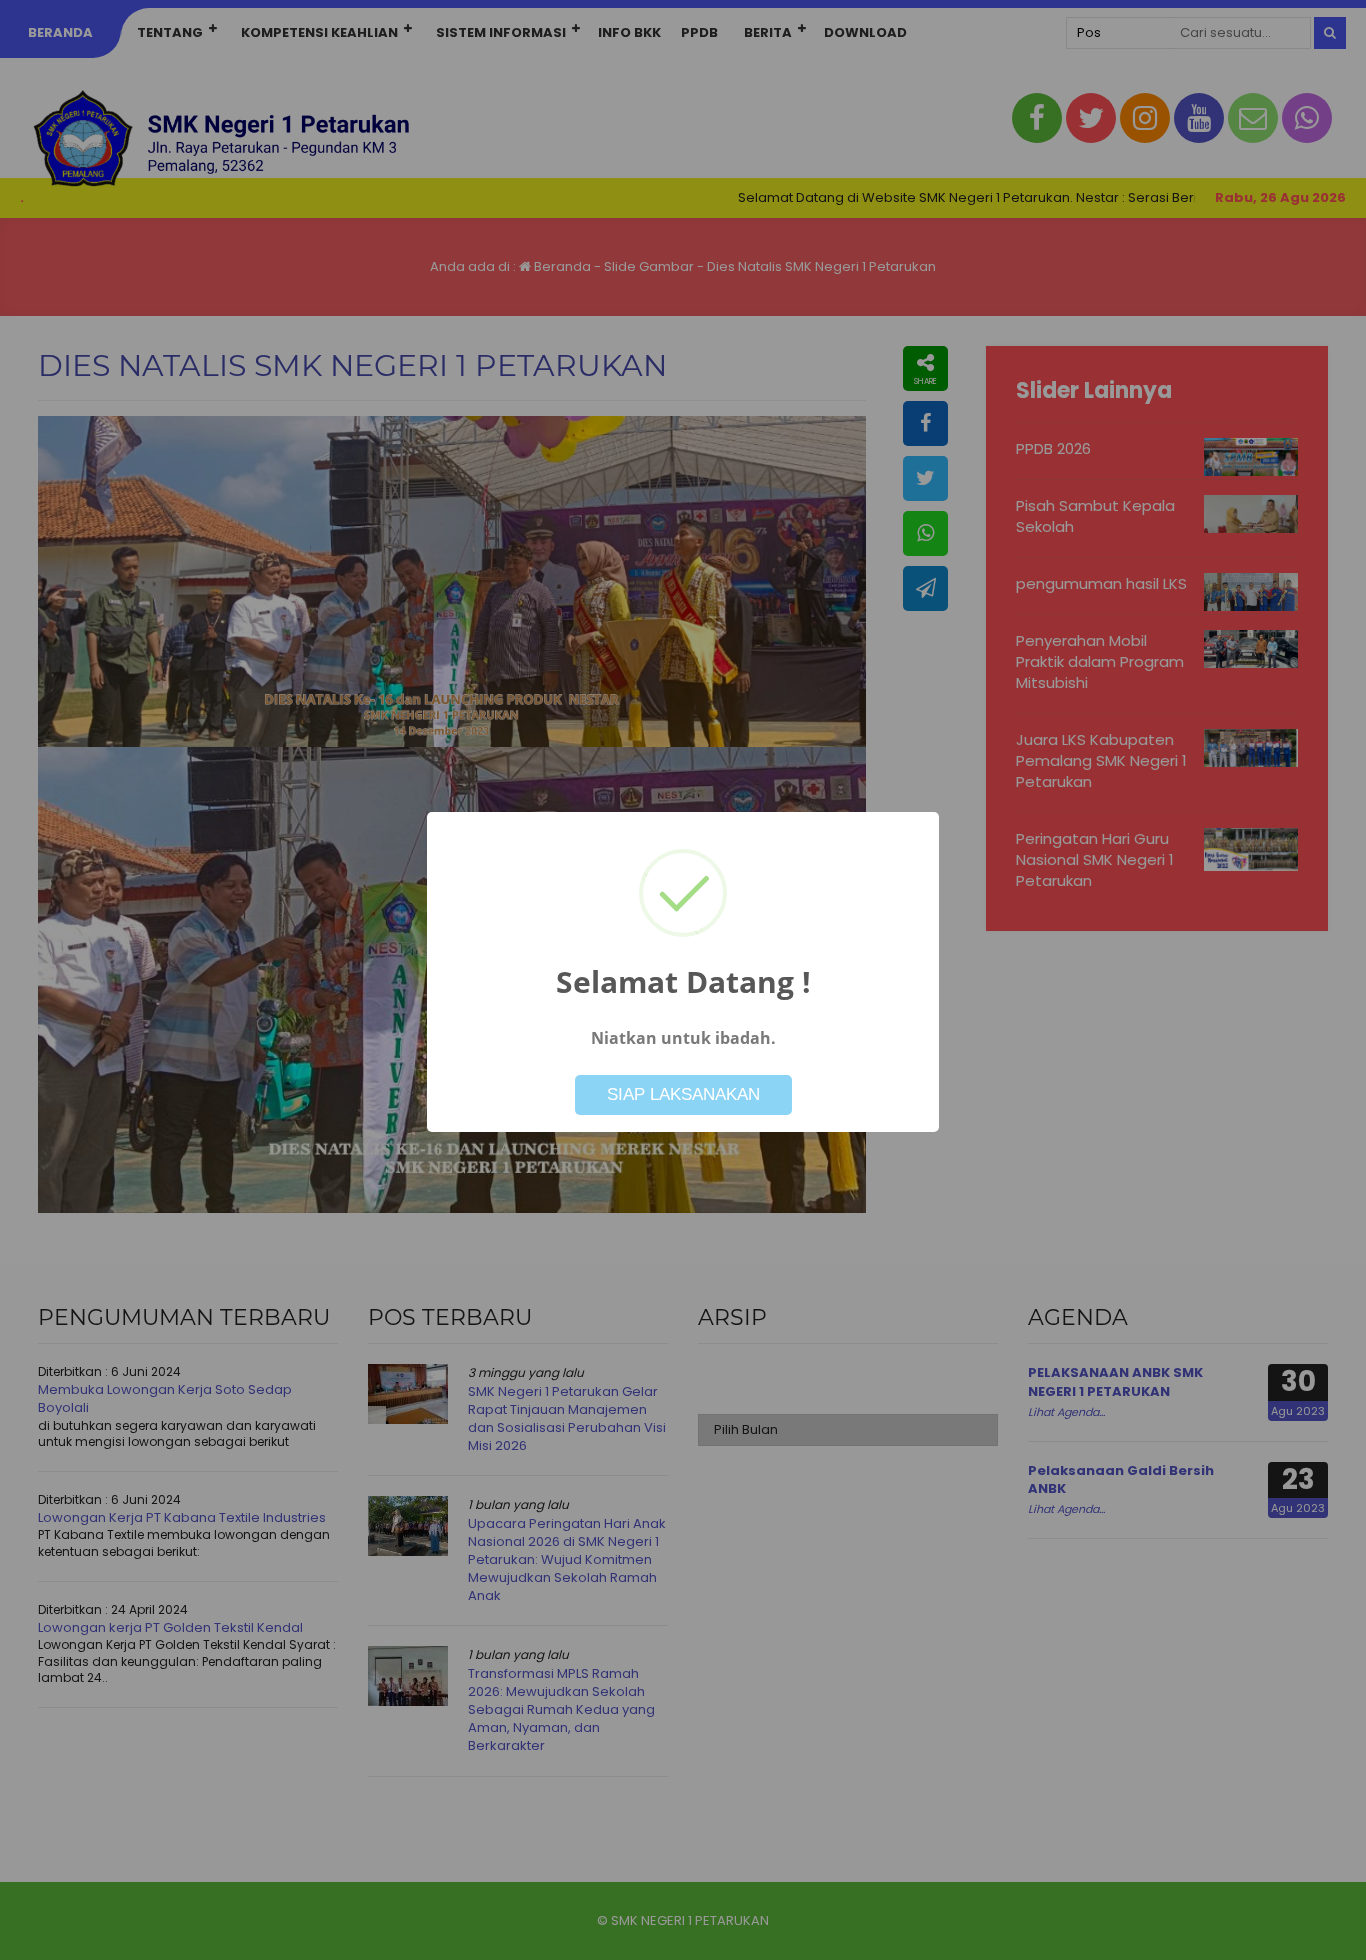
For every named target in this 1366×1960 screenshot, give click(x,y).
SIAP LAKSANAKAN (683, 1094)
